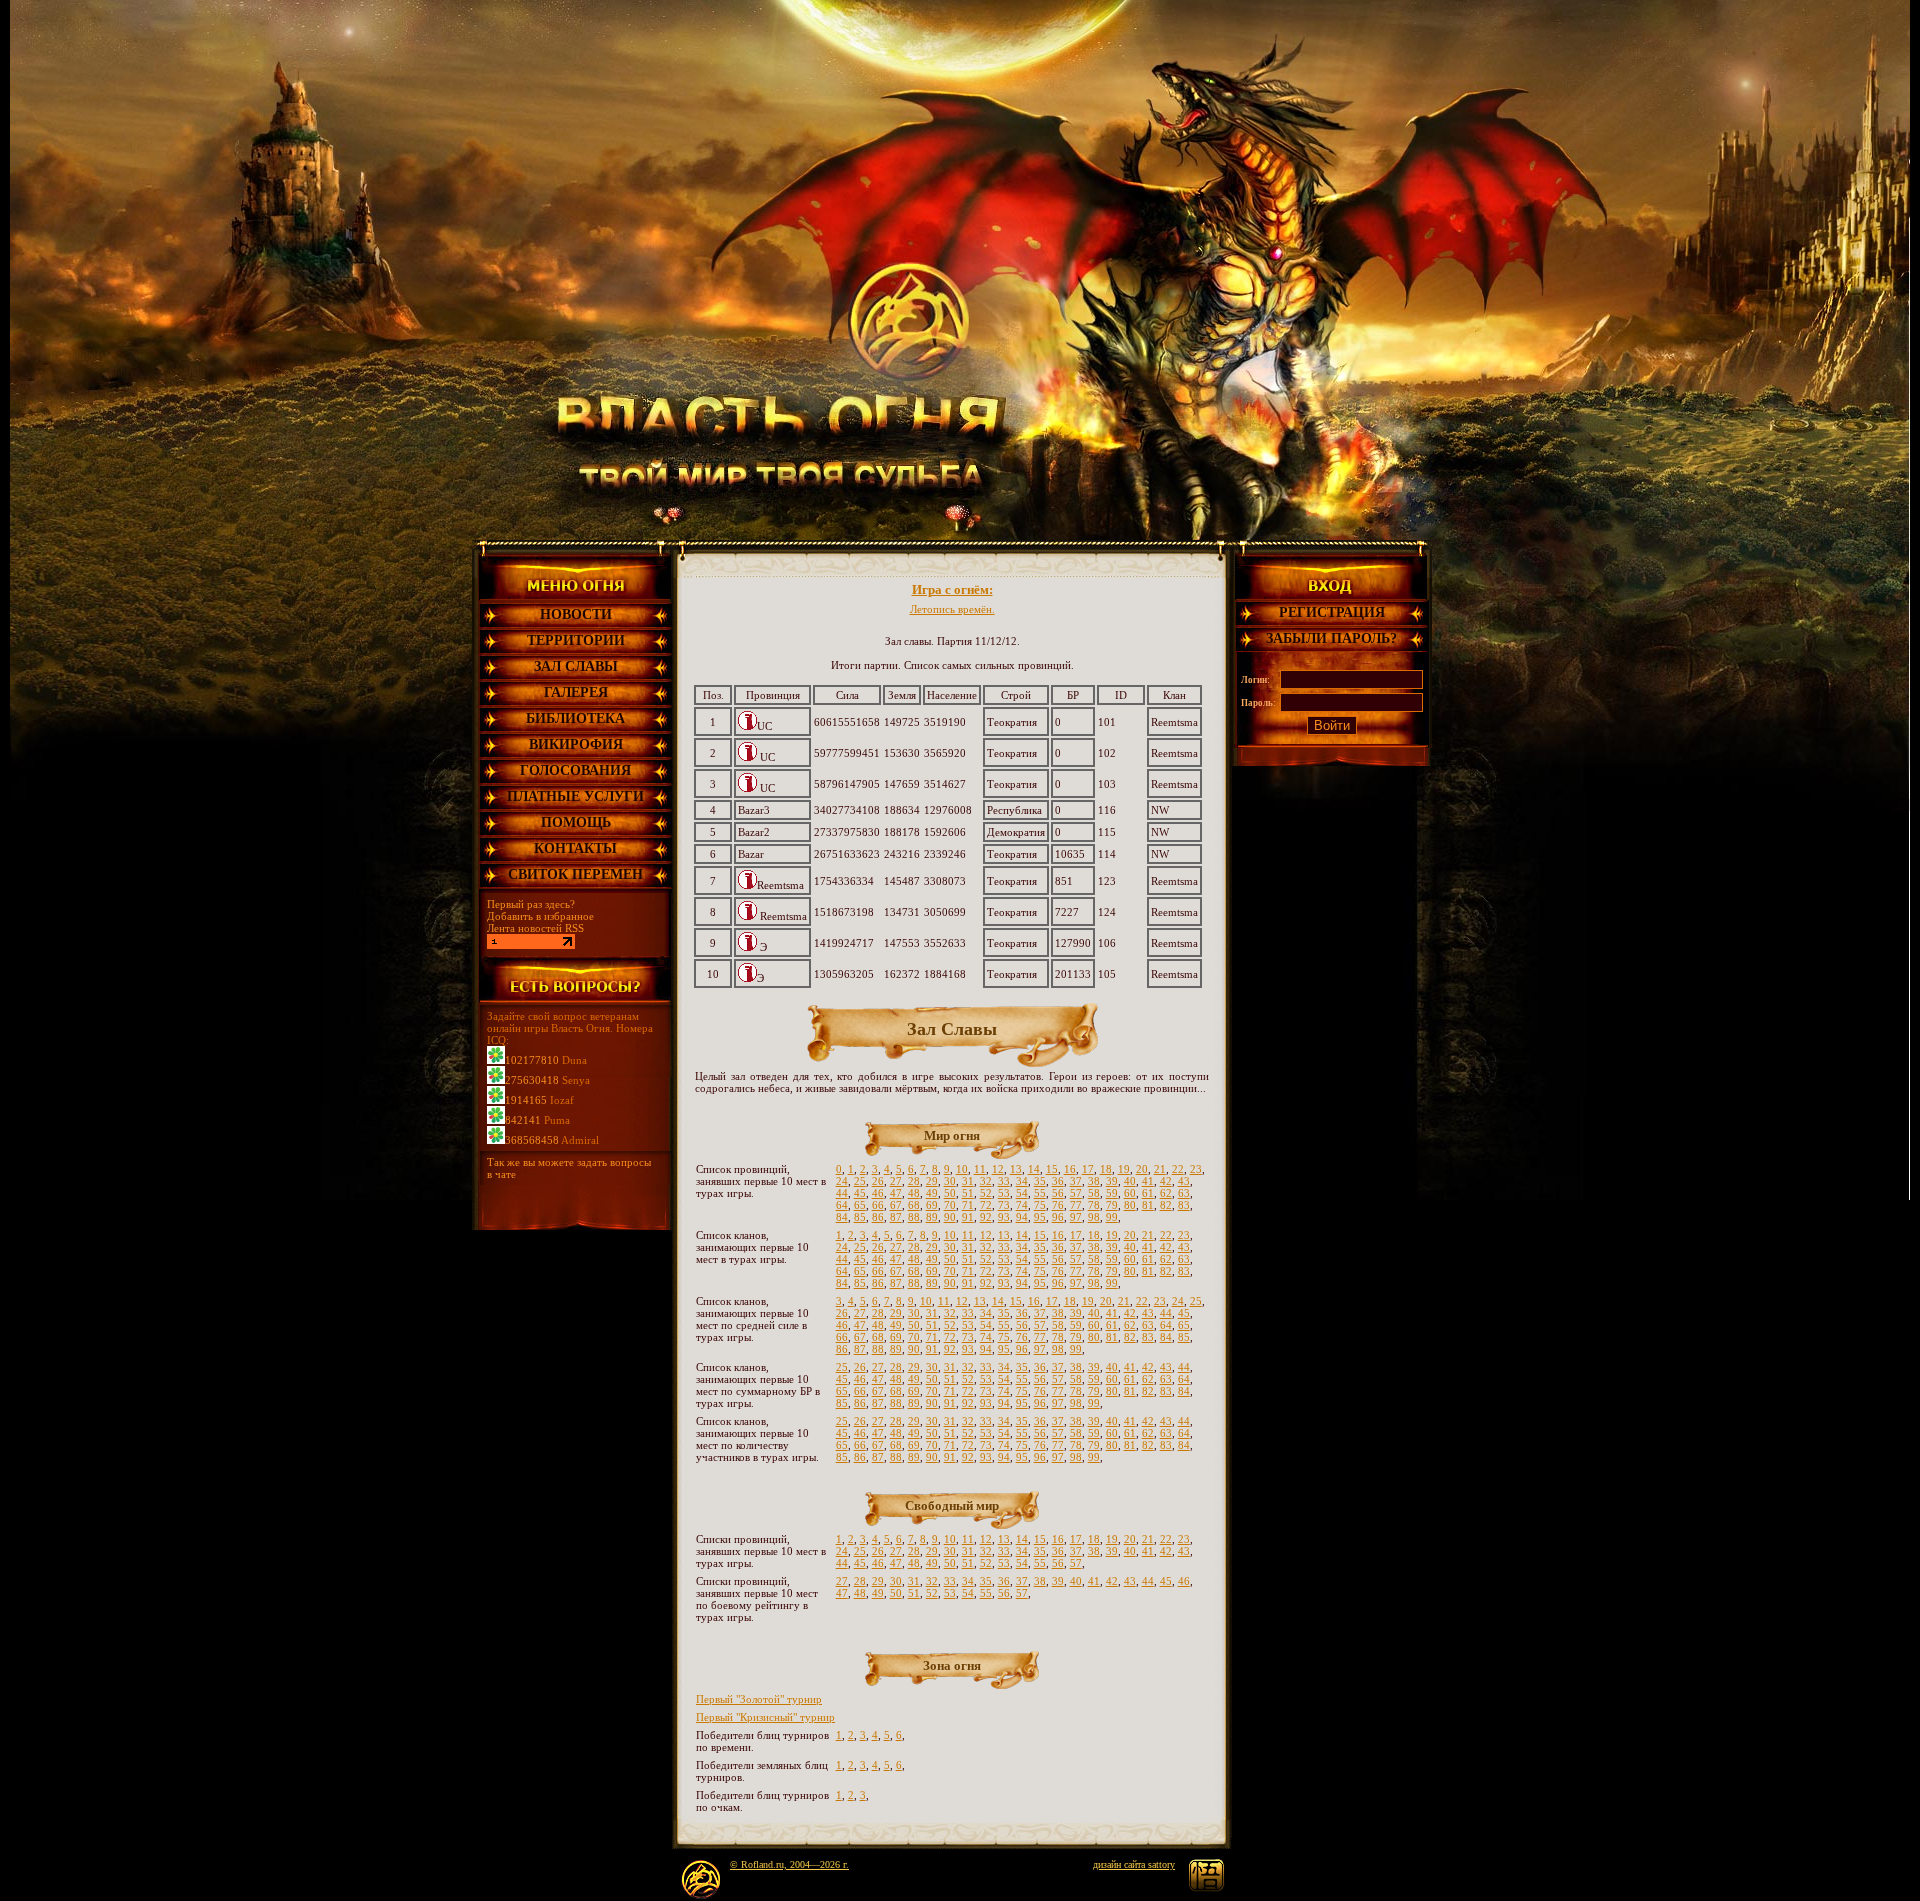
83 (1184, 1205)
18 (1106, 1169)
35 (1040, 1181)
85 (860, 1217)
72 (986, 1205)
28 (914, 1181)
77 (1076, 1205)
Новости (576, 614)
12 (998, 1169)
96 (1058, 1217)
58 (1094, 1193)
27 (896, 1181)
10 (962, 1169)
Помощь (576, 822)
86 (878, 1217)
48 (914, 1193)
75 (1040, 1205)
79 (1112, 1205)
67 (896, 1205)
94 (1022, 1217)
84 (842, 1217)
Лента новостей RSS (535, 928)
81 (1148, 1205)
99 (1112, 1217)
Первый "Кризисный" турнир (765, 1717)
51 (968, 1193)
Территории (576, 640)
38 (1094, 1181)
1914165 (526, 1100)
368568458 (532, 1140)
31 (968, 1181)
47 (896, 1193)
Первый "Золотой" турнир (759, 1699)
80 (1130, 1205)
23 (1196, 1169)
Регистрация (1332, 612)
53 (1004, 1193)
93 (1004, 1217)
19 (1124, 1169)
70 (950, 1205)
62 (1166, 1193)
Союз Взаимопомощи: (952, 590)
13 (1016, 1169)
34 (1022, 1181)
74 (1022, 1205)
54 (1022, 1193)
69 (932, 1205)
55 (1040, 1193)
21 (1160, 1169)
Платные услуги (575, 796)
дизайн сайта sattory (1134, 1864)
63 (1184, 1193)
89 (932, 1217)
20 (1142, 1169)
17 (1088, 1169)
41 (1148, 1181)
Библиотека (575, 718)
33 (1004, 1181)
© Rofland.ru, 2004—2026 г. (789, 1864)
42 (1166, 1181)
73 (1004, 1205)
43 (1184, 1181)
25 (860, 1181)
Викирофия (576, 744)
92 (986, 1217)
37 (1076, 1181)
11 (980, 1169)
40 (1130, 1181)
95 (1040, 1217)
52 (986, 1193)
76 (1058, 1205)
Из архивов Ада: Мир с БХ (952, 609)
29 (932, 1181)
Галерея (576, 692)
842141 (523, 1120)
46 (878, 1193)
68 (914, 1205)
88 (914, 1217)
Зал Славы (576, 666)
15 (1052, 1169)
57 (1076, 1193)
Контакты (575, 848)
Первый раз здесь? (531, 904)
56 (1058, 1193)
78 (1094, 1205)
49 (932, 1193)
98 (1094, 1217)
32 (986, 1181)
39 (1112, 1181)
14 (1034, 1169)
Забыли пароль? (1331, 638)
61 (1148, 1193)
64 (842, 1205)
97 (1076, 1217)
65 (860, 1205)
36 (1058, 1181)
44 (842, 1193)
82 (1166, 1205)
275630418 (532, 1080)
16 (1070, 1169)
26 (878, 1181)
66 (878, 1205)
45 (860, 1193)
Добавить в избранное (540, 916)
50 (950, 1193)
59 (1112, 1193)
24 (842, 1181)
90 (950, 1217)
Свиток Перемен (575, 874)
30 (950, 1181)
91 (968, 1217)
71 (968, 1205)
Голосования (575, 770)
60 (1130, 1193)
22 (1178, 1169)
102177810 (532, 1060)
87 (896, 1217)
